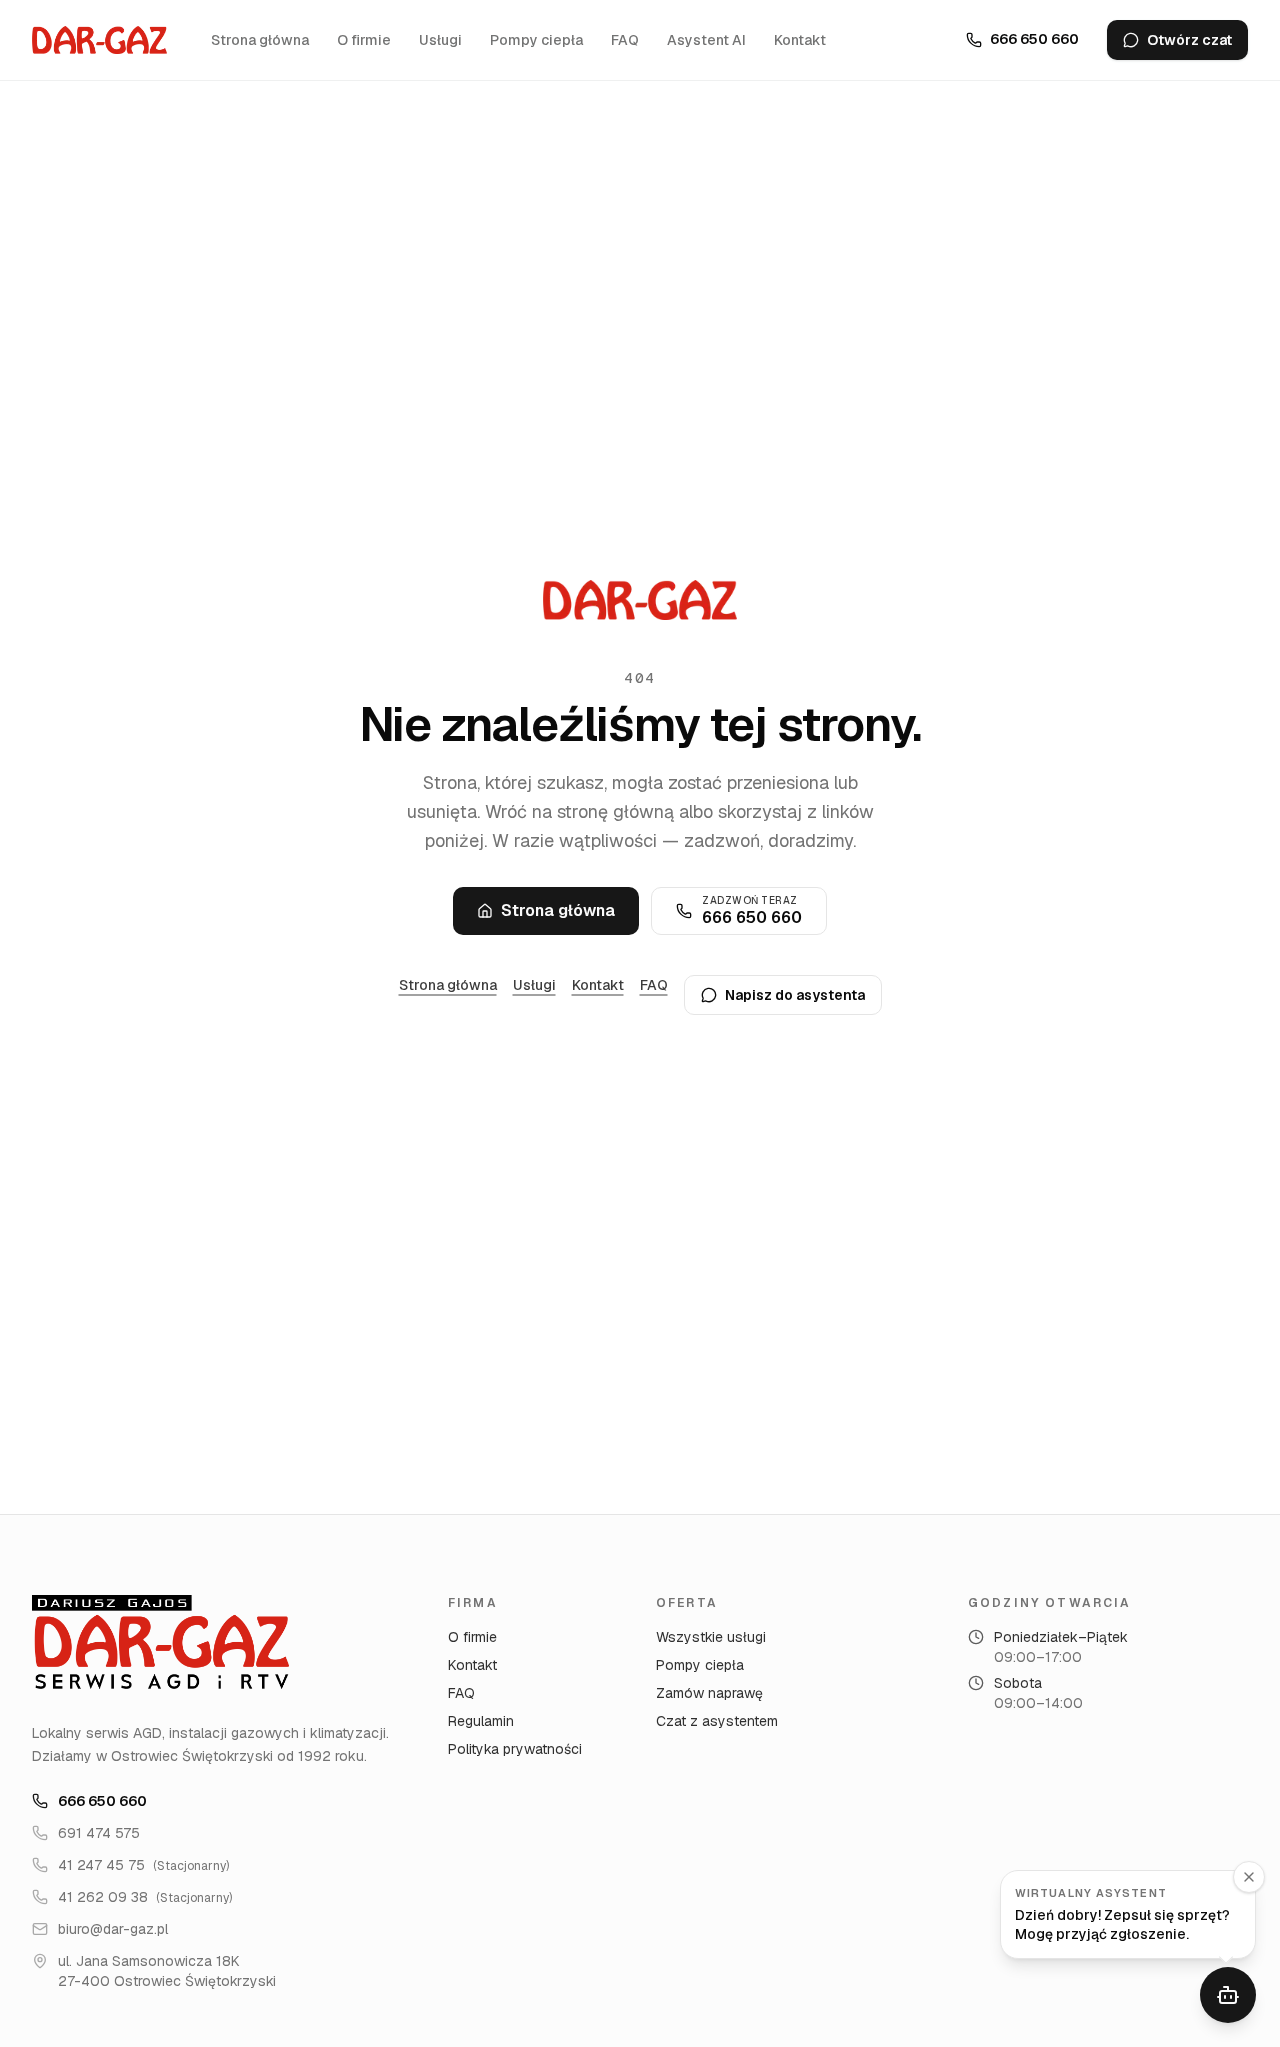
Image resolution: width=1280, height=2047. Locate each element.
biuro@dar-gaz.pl (113, 1929)
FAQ (625, 40)
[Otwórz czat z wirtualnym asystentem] (1228, 1995)
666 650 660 (102, 1801)
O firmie (364, 40)
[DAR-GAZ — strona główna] (99, 40)
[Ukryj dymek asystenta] (1249, 1877)
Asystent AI (706, 40)
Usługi (440, 40)
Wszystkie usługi (711, 1637)
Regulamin (481, 1721)
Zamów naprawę (709, 1693)
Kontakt (800, 40)
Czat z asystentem (717, 1721)
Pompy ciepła (536, 40)
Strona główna (260, 40)
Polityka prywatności (515, 1749)
